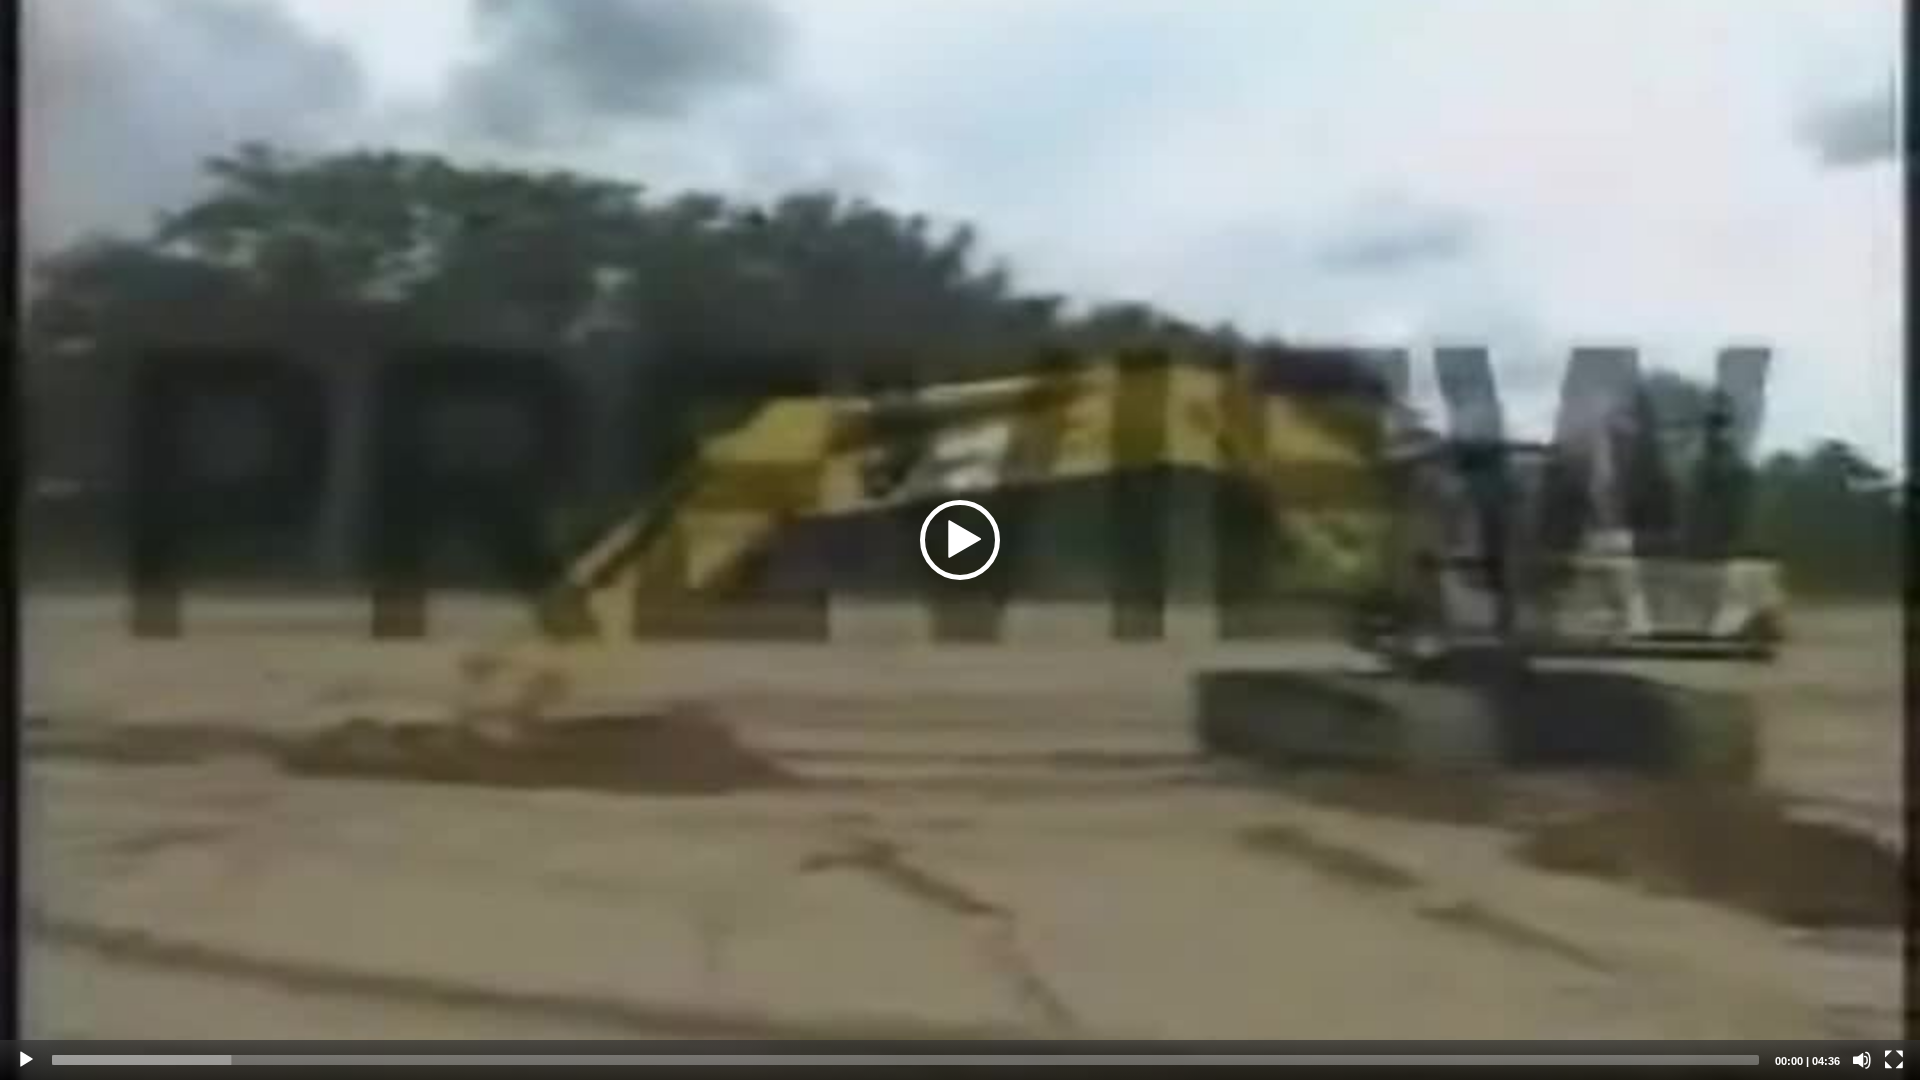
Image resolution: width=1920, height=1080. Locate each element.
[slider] (905, 1060)
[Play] (26, 1060)
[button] (960, 540)
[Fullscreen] (1894, 1060)
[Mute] (1862, 1060)
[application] (960, 540)
